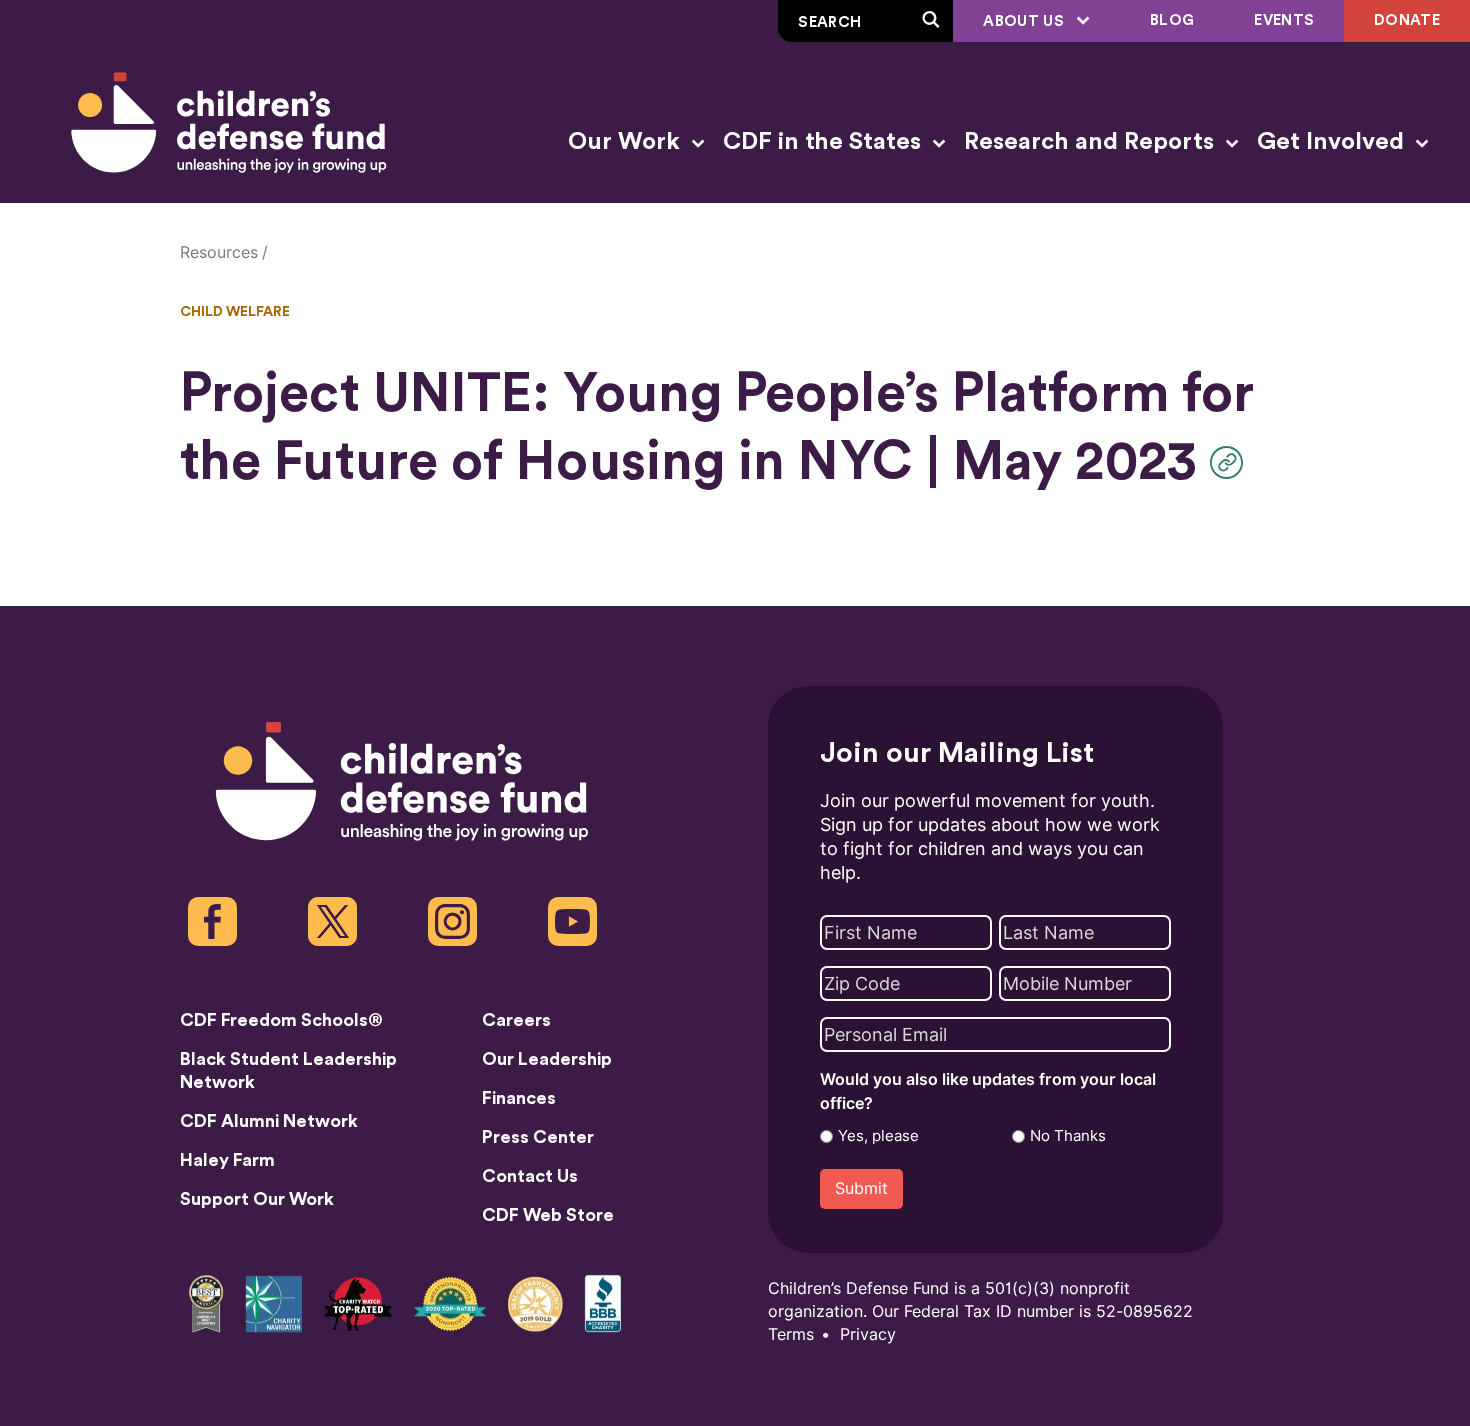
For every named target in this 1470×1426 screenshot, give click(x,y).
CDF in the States (825, 142)
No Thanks (1068, 1136)
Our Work (627, 142)
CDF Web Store (548, 1215)
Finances (519, 1098)
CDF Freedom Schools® (281, 1020)
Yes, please (878, 1136)
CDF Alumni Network (269, 1121)
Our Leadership (547, 1059)
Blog (1172, 20)
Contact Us (530, 1176)
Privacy (868, 1334)
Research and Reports (1092, 142)
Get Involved (1333, 142)
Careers (516, 1020)
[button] (1231, 462)
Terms (791, 1334)
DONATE (1407, 20)
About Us (1025, 21)
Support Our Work (257, 1199)
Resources (219, 252)
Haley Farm (227, 1160)
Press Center (538, 1137)
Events (1284, 20)
